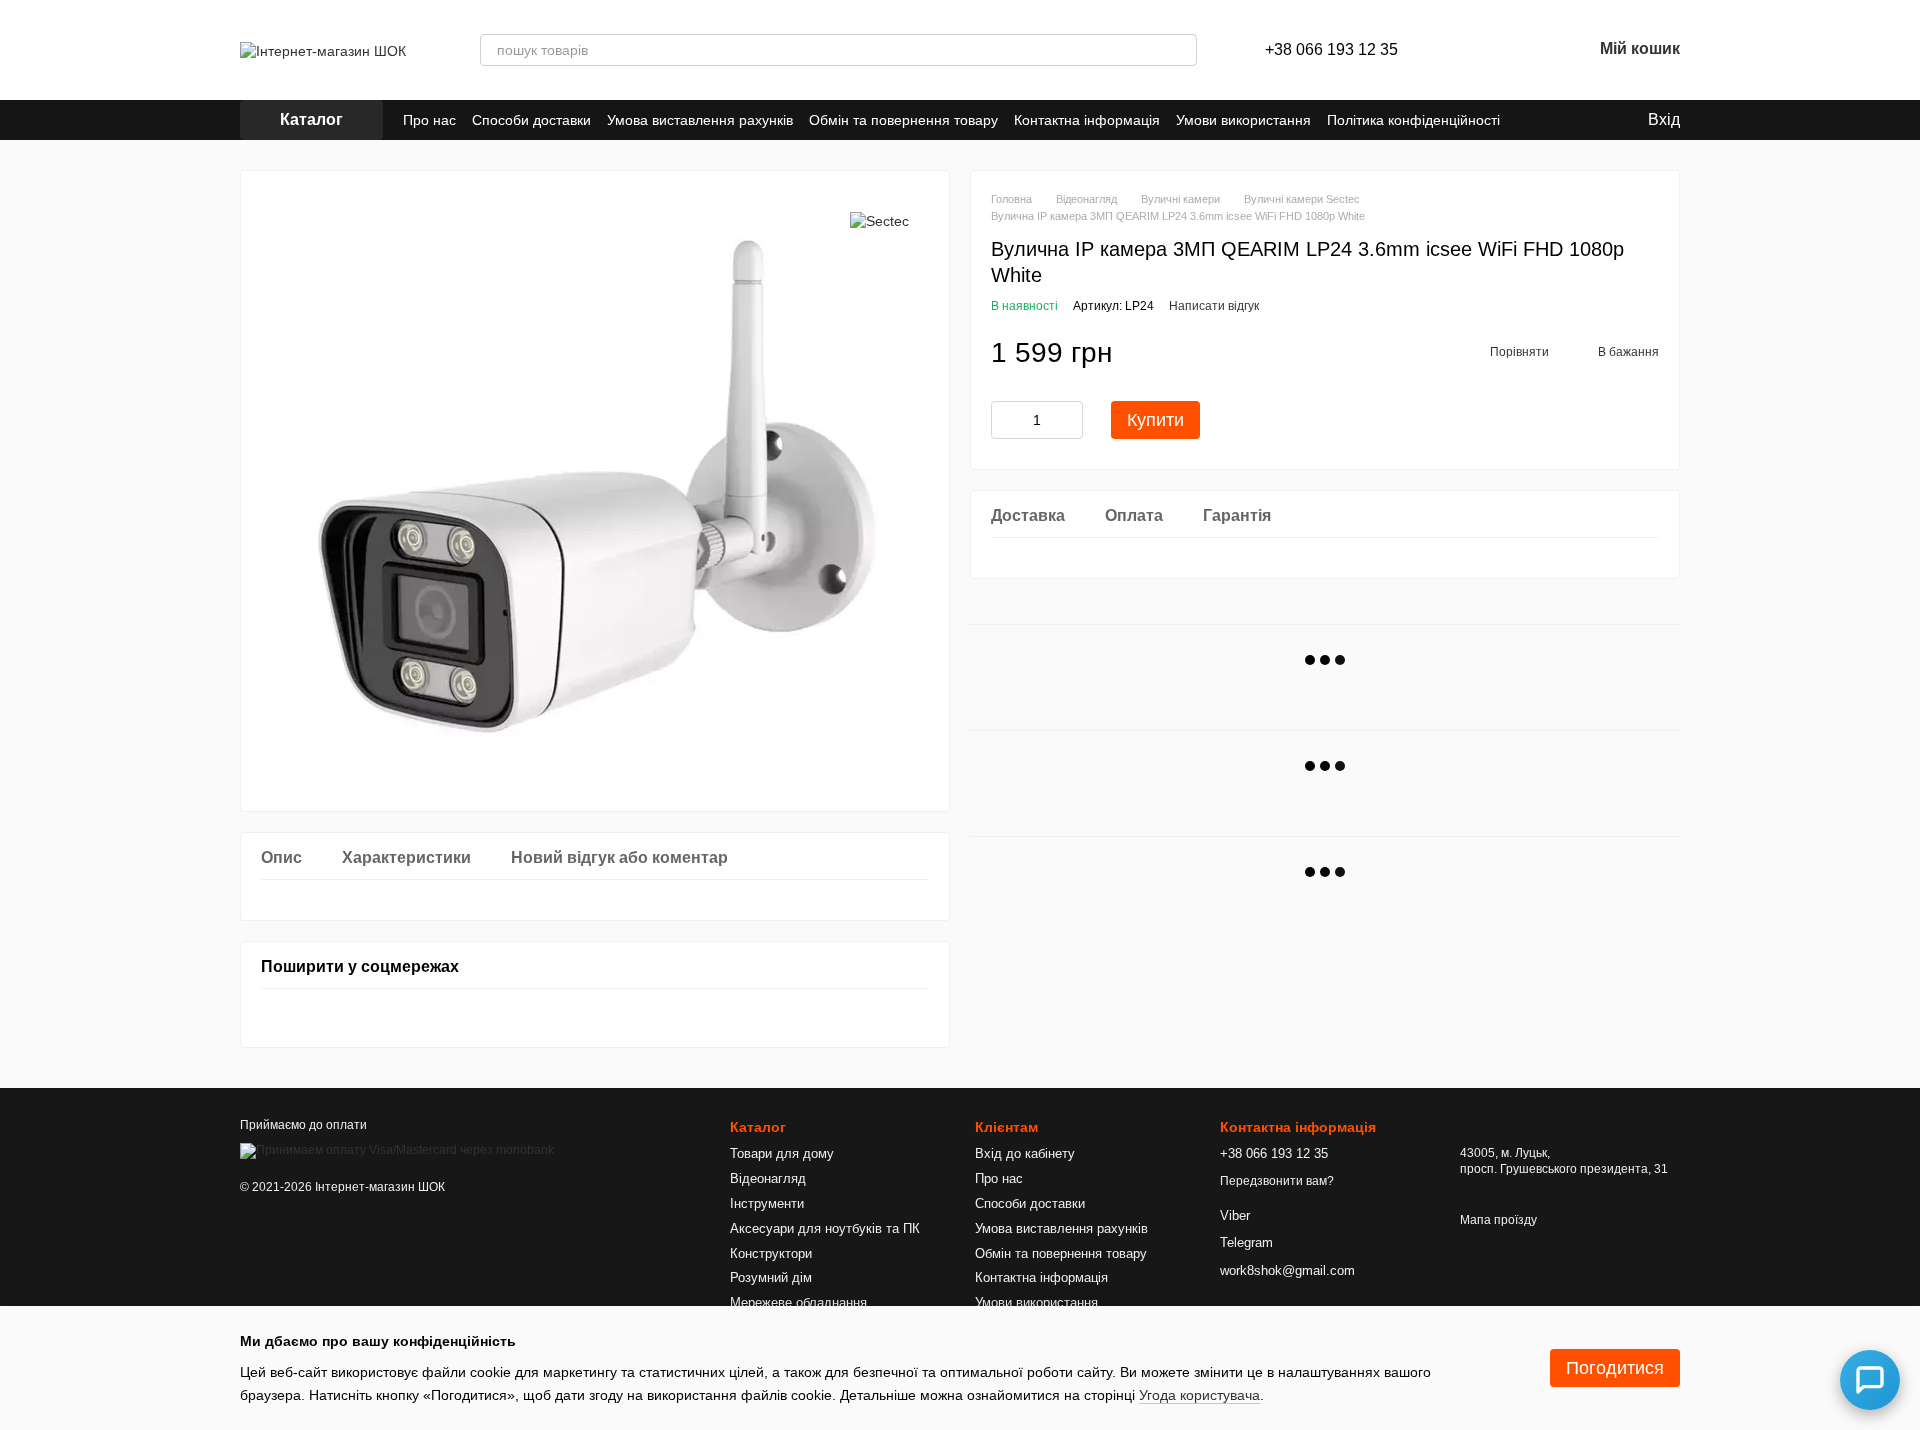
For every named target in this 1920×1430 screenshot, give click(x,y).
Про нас (429, 120)
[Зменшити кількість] (1006, 420)
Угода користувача (1199, 1395)
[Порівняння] (1472, 50)
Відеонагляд (768, 1178)
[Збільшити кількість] (1068, 420)
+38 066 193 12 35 (1331, 50)
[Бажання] (1524, 50)
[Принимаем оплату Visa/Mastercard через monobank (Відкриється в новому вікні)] (397, 1151)
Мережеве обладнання (798, 1302)
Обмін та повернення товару (903, 120)
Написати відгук (1214, 306)
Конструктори (771, 1253)
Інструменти (767, 1203)
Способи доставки (531, 120)
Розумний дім (771, 1277)
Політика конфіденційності (1413, 120)
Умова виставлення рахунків (700, 120)
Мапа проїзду (1498, 1220)
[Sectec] (879, 220)
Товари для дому (782, 1153)
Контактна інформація (1087, 120)
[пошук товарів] (1181, 50)
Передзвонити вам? (1277, 1181)
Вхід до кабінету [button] (1025, 1153)
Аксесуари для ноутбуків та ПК (825, 1228)
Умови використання (1243, 120)
